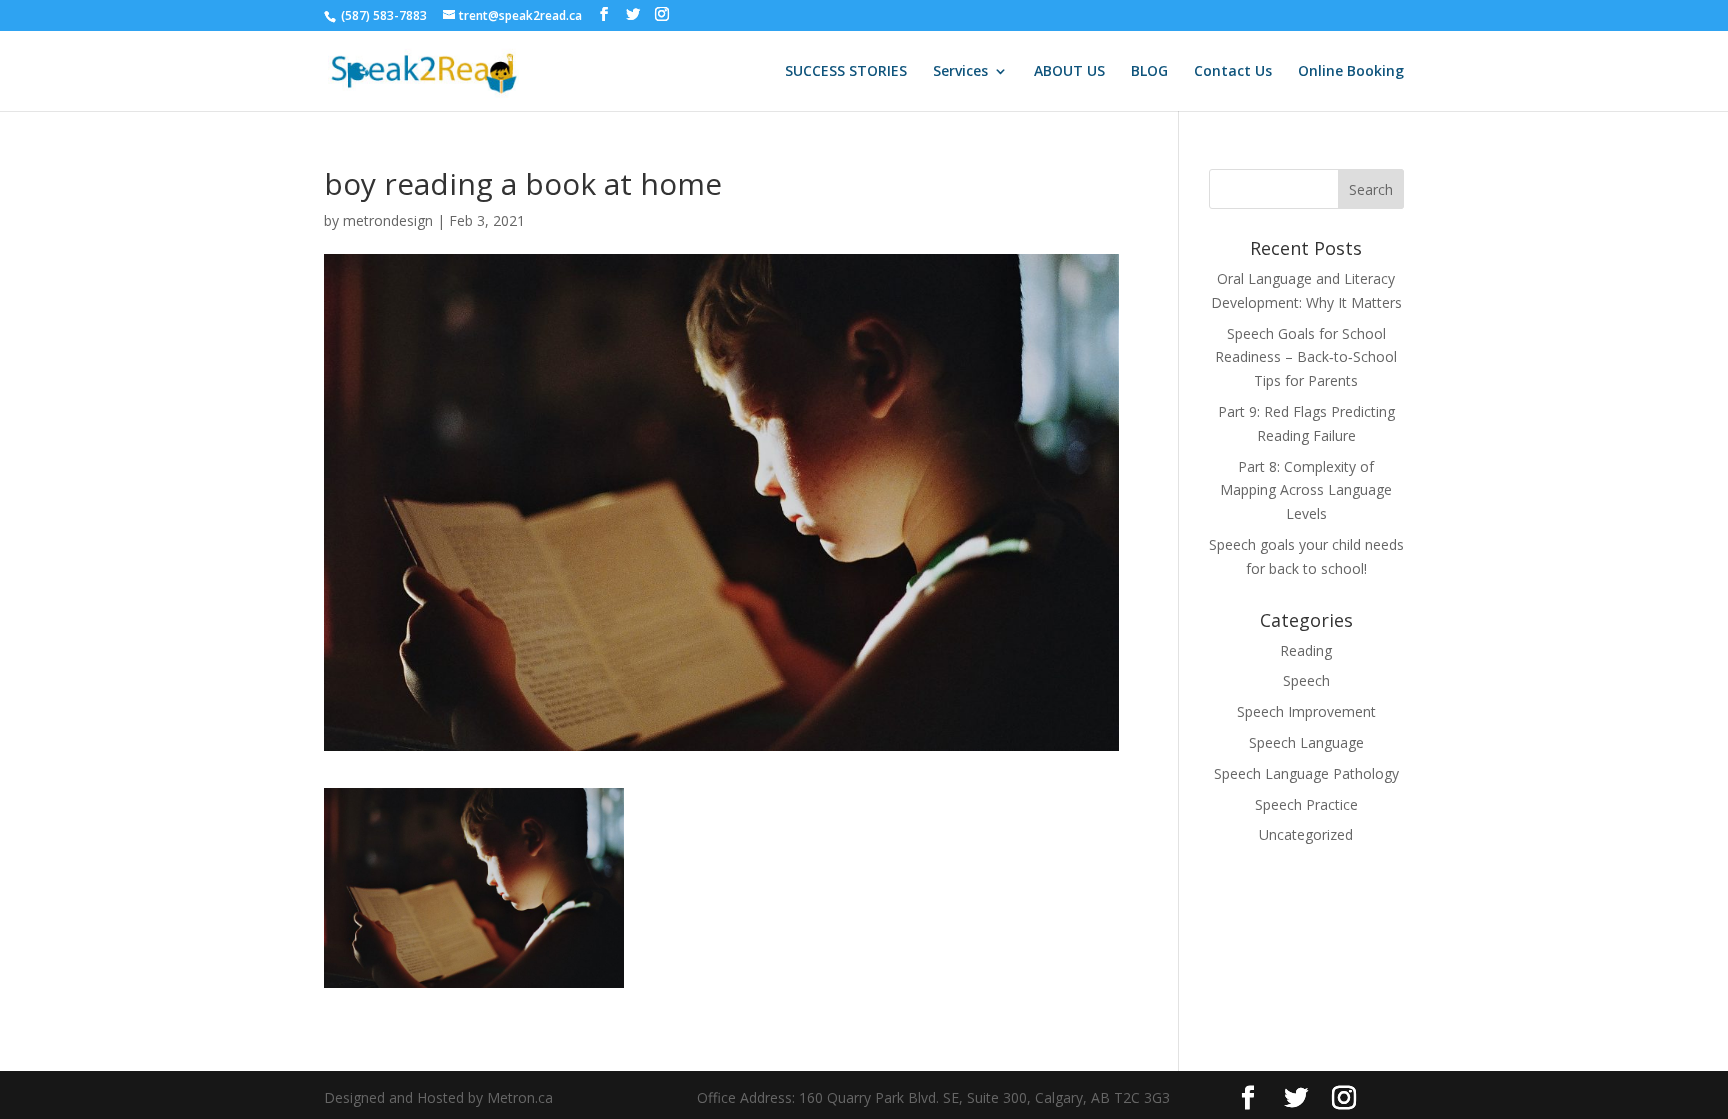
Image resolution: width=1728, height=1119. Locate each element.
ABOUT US (1069, 72)
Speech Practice (1306, 804)
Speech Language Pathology (1306, 773)
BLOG (1149, 72)
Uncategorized (1306, 834)
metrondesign (388, 220)
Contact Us (1233, 72)
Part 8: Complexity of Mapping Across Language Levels (1306, 490)
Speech (1306, 680)
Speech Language (1306, 742)
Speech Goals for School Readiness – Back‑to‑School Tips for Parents (1306, 357)
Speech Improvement (1306, 711)
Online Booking (1351, 72)
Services (960, 72)
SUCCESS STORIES (846, 72)
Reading (1306, 650)
